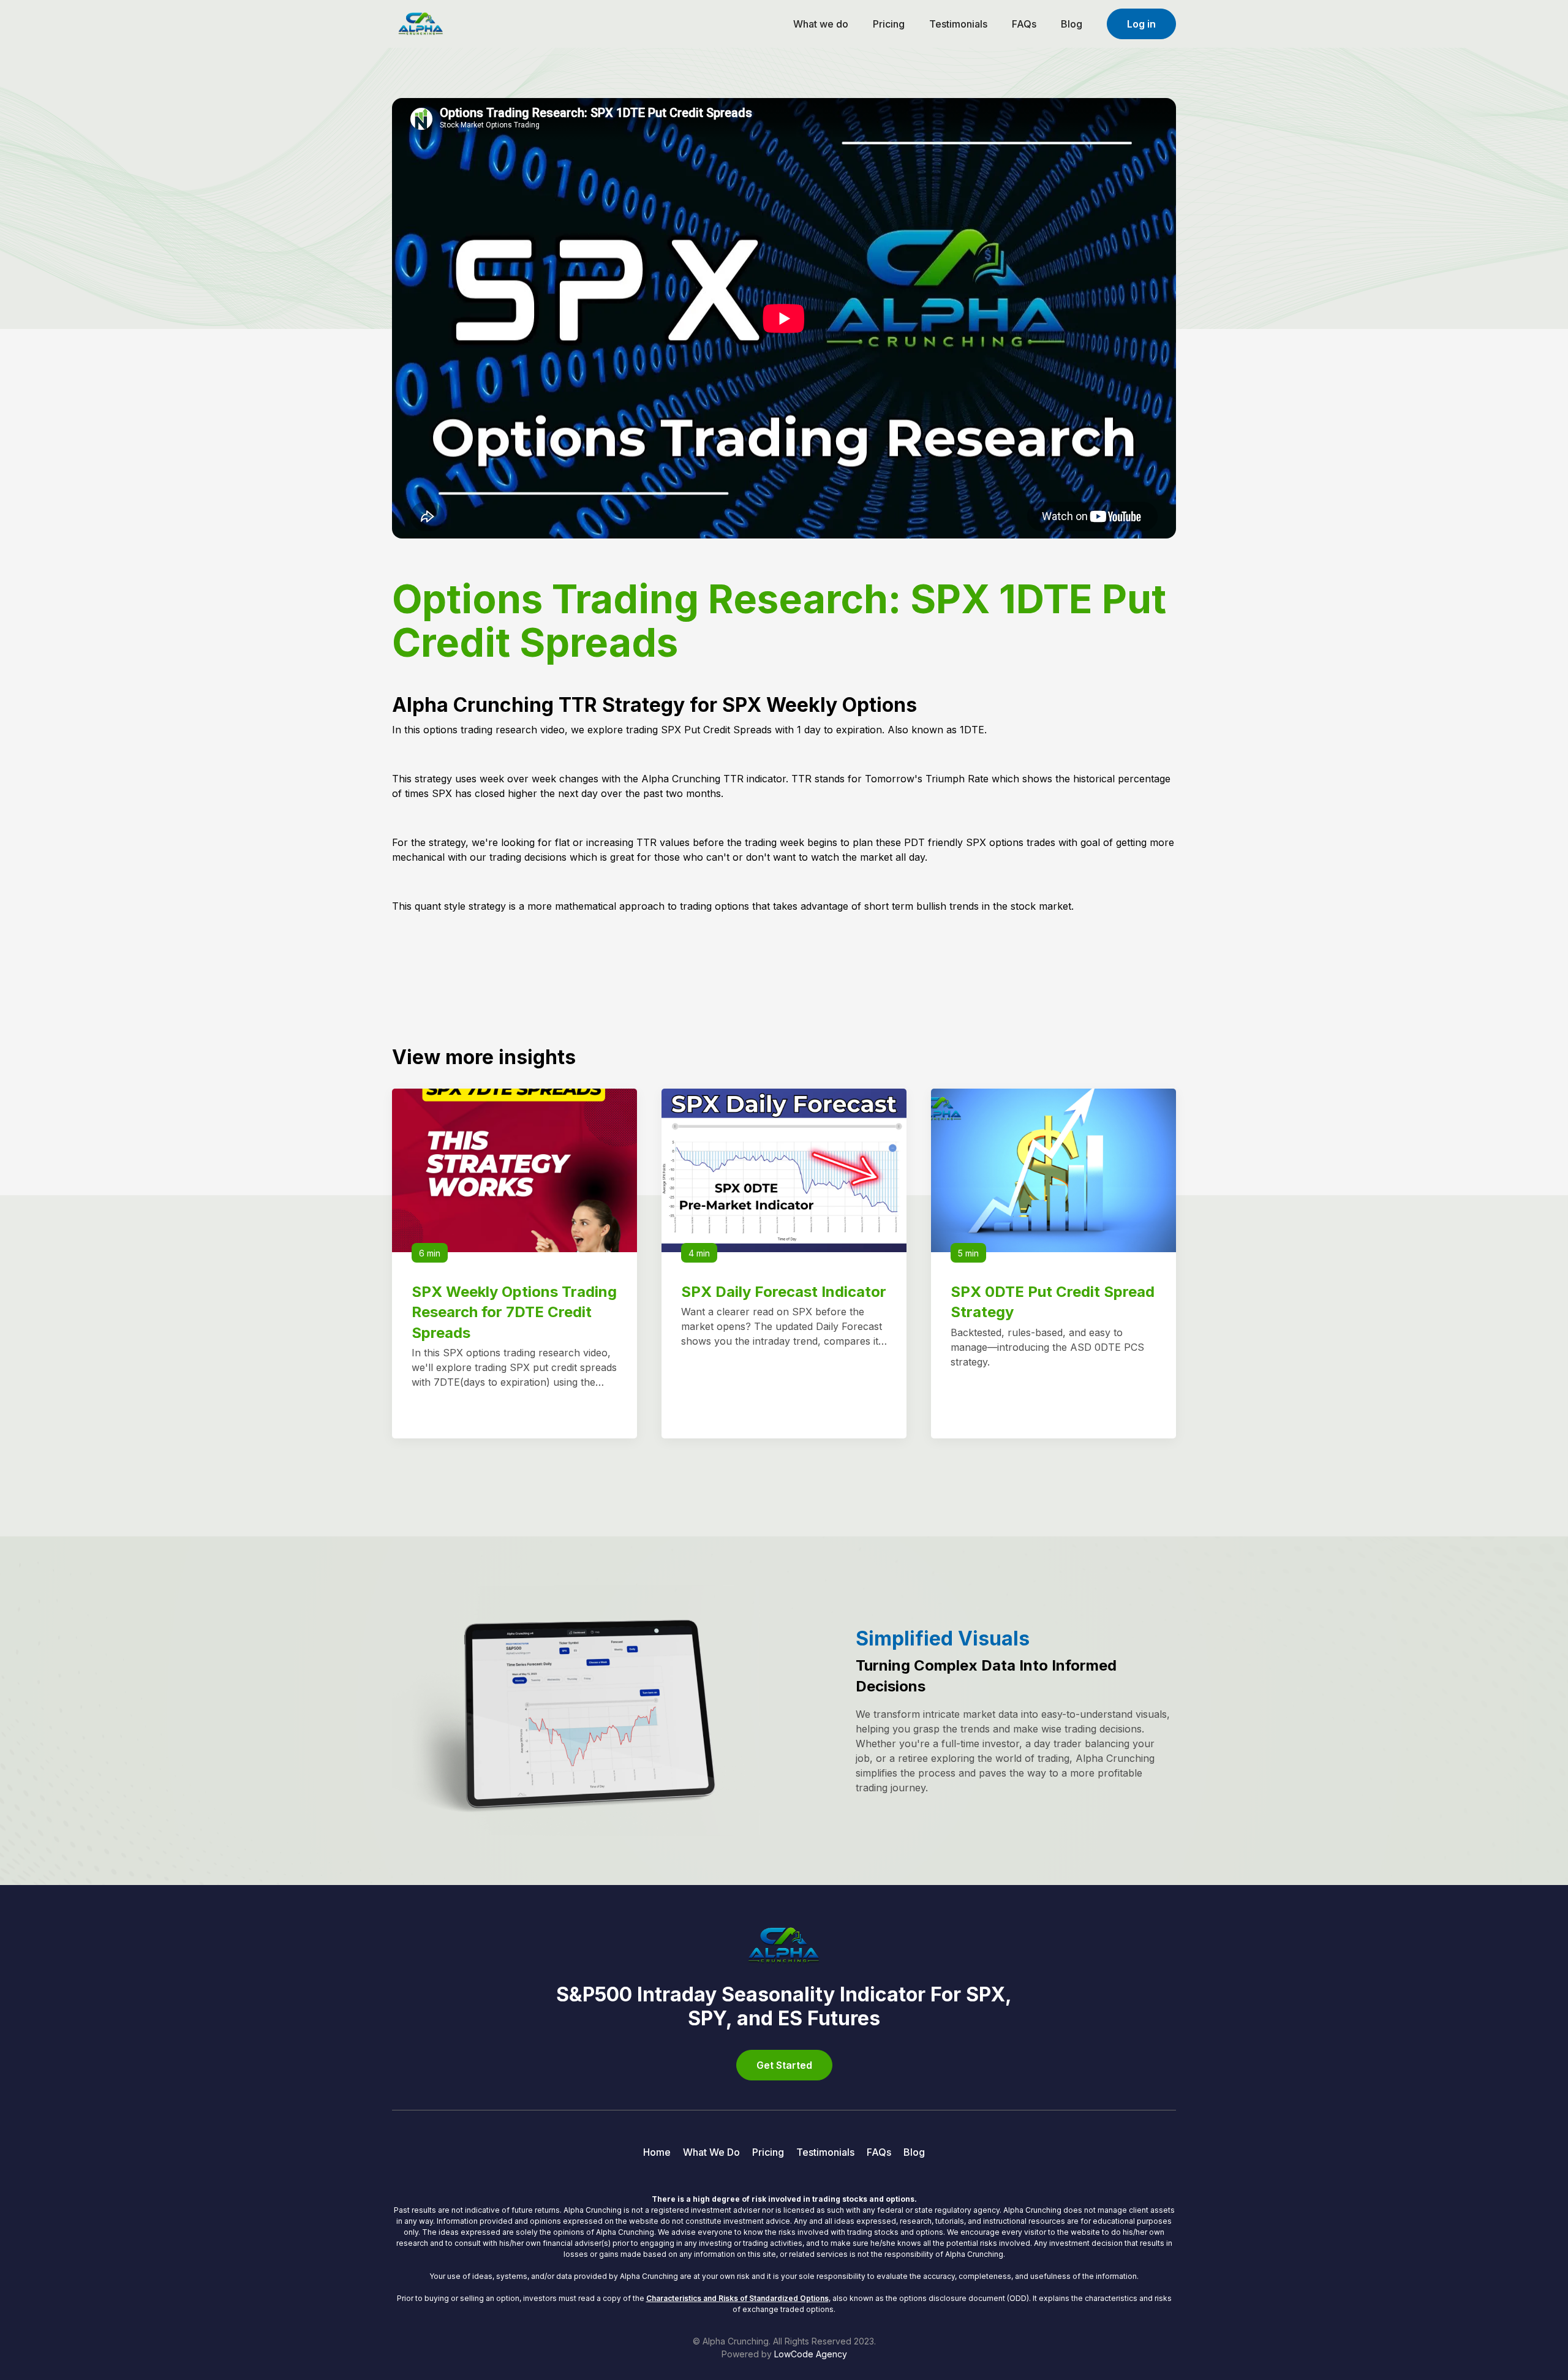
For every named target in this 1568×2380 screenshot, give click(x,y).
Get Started (784, 2065)
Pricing (889, 24)
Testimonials (958, 24)
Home (657, 2152)
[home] (421, 23)
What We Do (711, 2152)
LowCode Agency (811, 2354)
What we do (821, 24)
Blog (1072, 24)
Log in (1141, 24)
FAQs (1024, 24)
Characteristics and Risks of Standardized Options (737, 2298)
